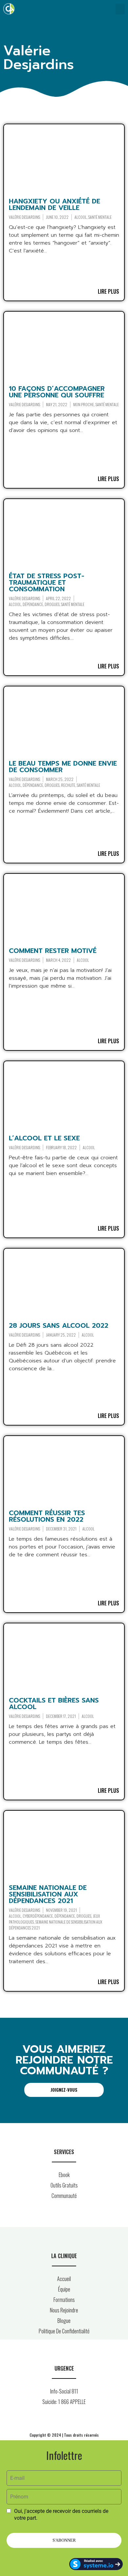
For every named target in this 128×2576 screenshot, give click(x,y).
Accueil (64, 2279)
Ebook (64, 2175)
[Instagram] (64, 2420)
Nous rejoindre (64, 2310)
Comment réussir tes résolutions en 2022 (47, 1516)
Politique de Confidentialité (64, 2331)
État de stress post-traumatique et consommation (47, 582)
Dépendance (33, 604)
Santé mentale (100, 217)
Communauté (64, 2196)
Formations (64, 2300)
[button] (120, 9)
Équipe (64, 2289)
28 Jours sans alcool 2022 (59, 1325)
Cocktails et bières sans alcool (54, 1703)
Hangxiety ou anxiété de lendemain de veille (54, 204)
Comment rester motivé (53, 951)
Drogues (52, 604)
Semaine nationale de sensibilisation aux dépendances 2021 (48, 1894)
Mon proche (84, 404)
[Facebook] (49, 2420)
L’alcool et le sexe (44, 1138)
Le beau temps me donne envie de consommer (63, 767)
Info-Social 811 (64, 2391)
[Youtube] (79, 2420)
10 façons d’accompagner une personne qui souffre (57, 392)
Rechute (68, 785)
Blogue (64, 2321)
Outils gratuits (64, 2185)
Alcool (81, 217)
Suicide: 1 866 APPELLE (64, 2402)
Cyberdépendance (38, 1916)
